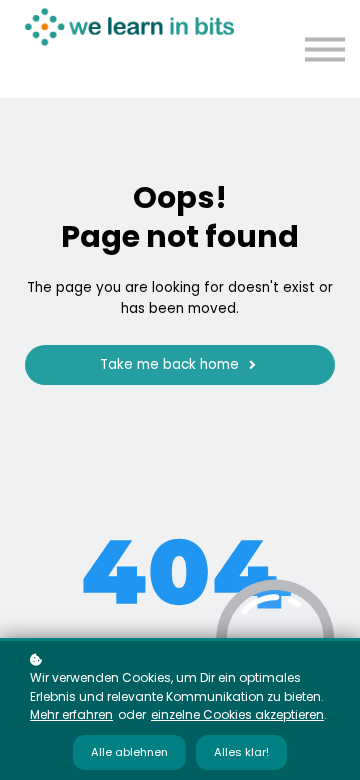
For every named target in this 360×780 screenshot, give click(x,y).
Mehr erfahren (71, 714)
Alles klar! (241, 752)
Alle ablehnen (129, 752)
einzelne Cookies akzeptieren (237, 714)
